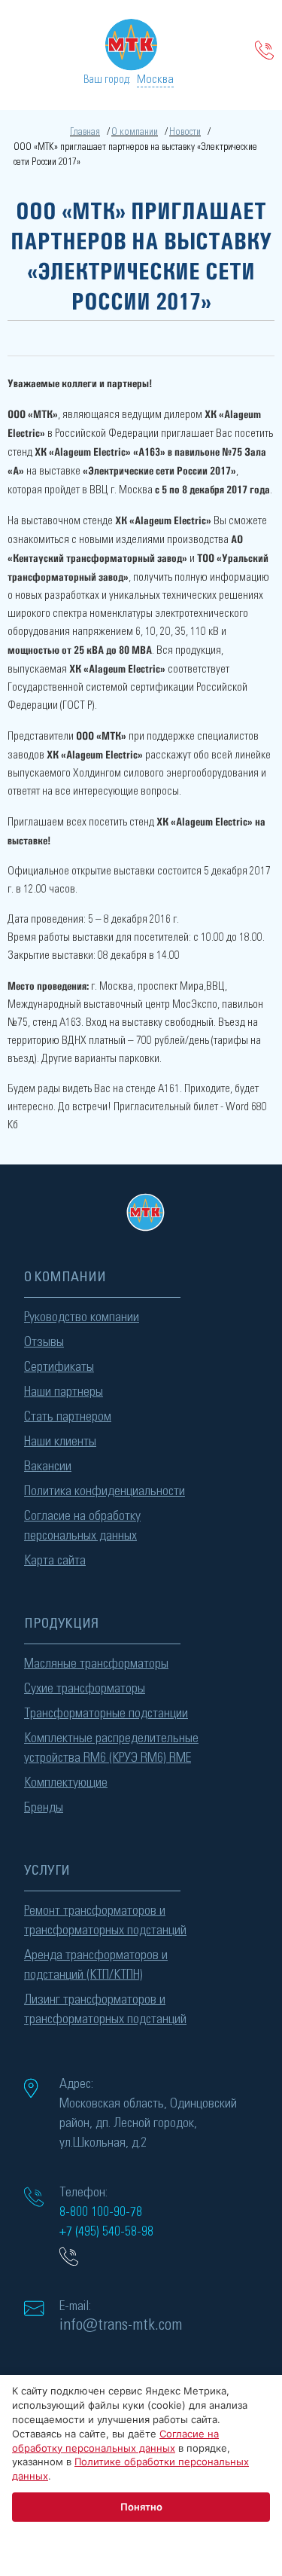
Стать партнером (68, 1417)
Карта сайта (55, 1561)
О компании (135, 132)
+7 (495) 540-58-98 (106, 2232)
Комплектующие (66, 1783)
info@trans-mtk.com (121, 2324)
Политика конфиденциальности (105, 1491)
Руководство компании (82, 1317)
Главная (85, 132)
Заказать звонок (265, 50)
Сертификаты (59, 1367)
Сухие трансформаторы (85, 1689)
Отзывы (44, 1342)
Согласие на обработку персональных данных (82, 1526)
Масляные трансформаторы (96, 1664)
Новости (185, 132)
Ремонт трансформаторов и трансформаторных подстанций (105, 1921)
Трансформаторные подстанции (106, 1714)
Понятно (141, 2507)
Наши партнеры (64, 1392)
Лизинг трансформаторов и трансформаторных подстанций (105, 2010)
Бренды (44, 1808)
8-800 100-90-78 (101, 2212)
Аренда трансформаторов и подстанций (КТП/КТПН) (96, 1965)
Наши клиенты (60, 1442)
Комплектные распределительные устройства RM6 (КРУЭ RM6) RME (111, 1748)
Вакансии (48, 1467)
